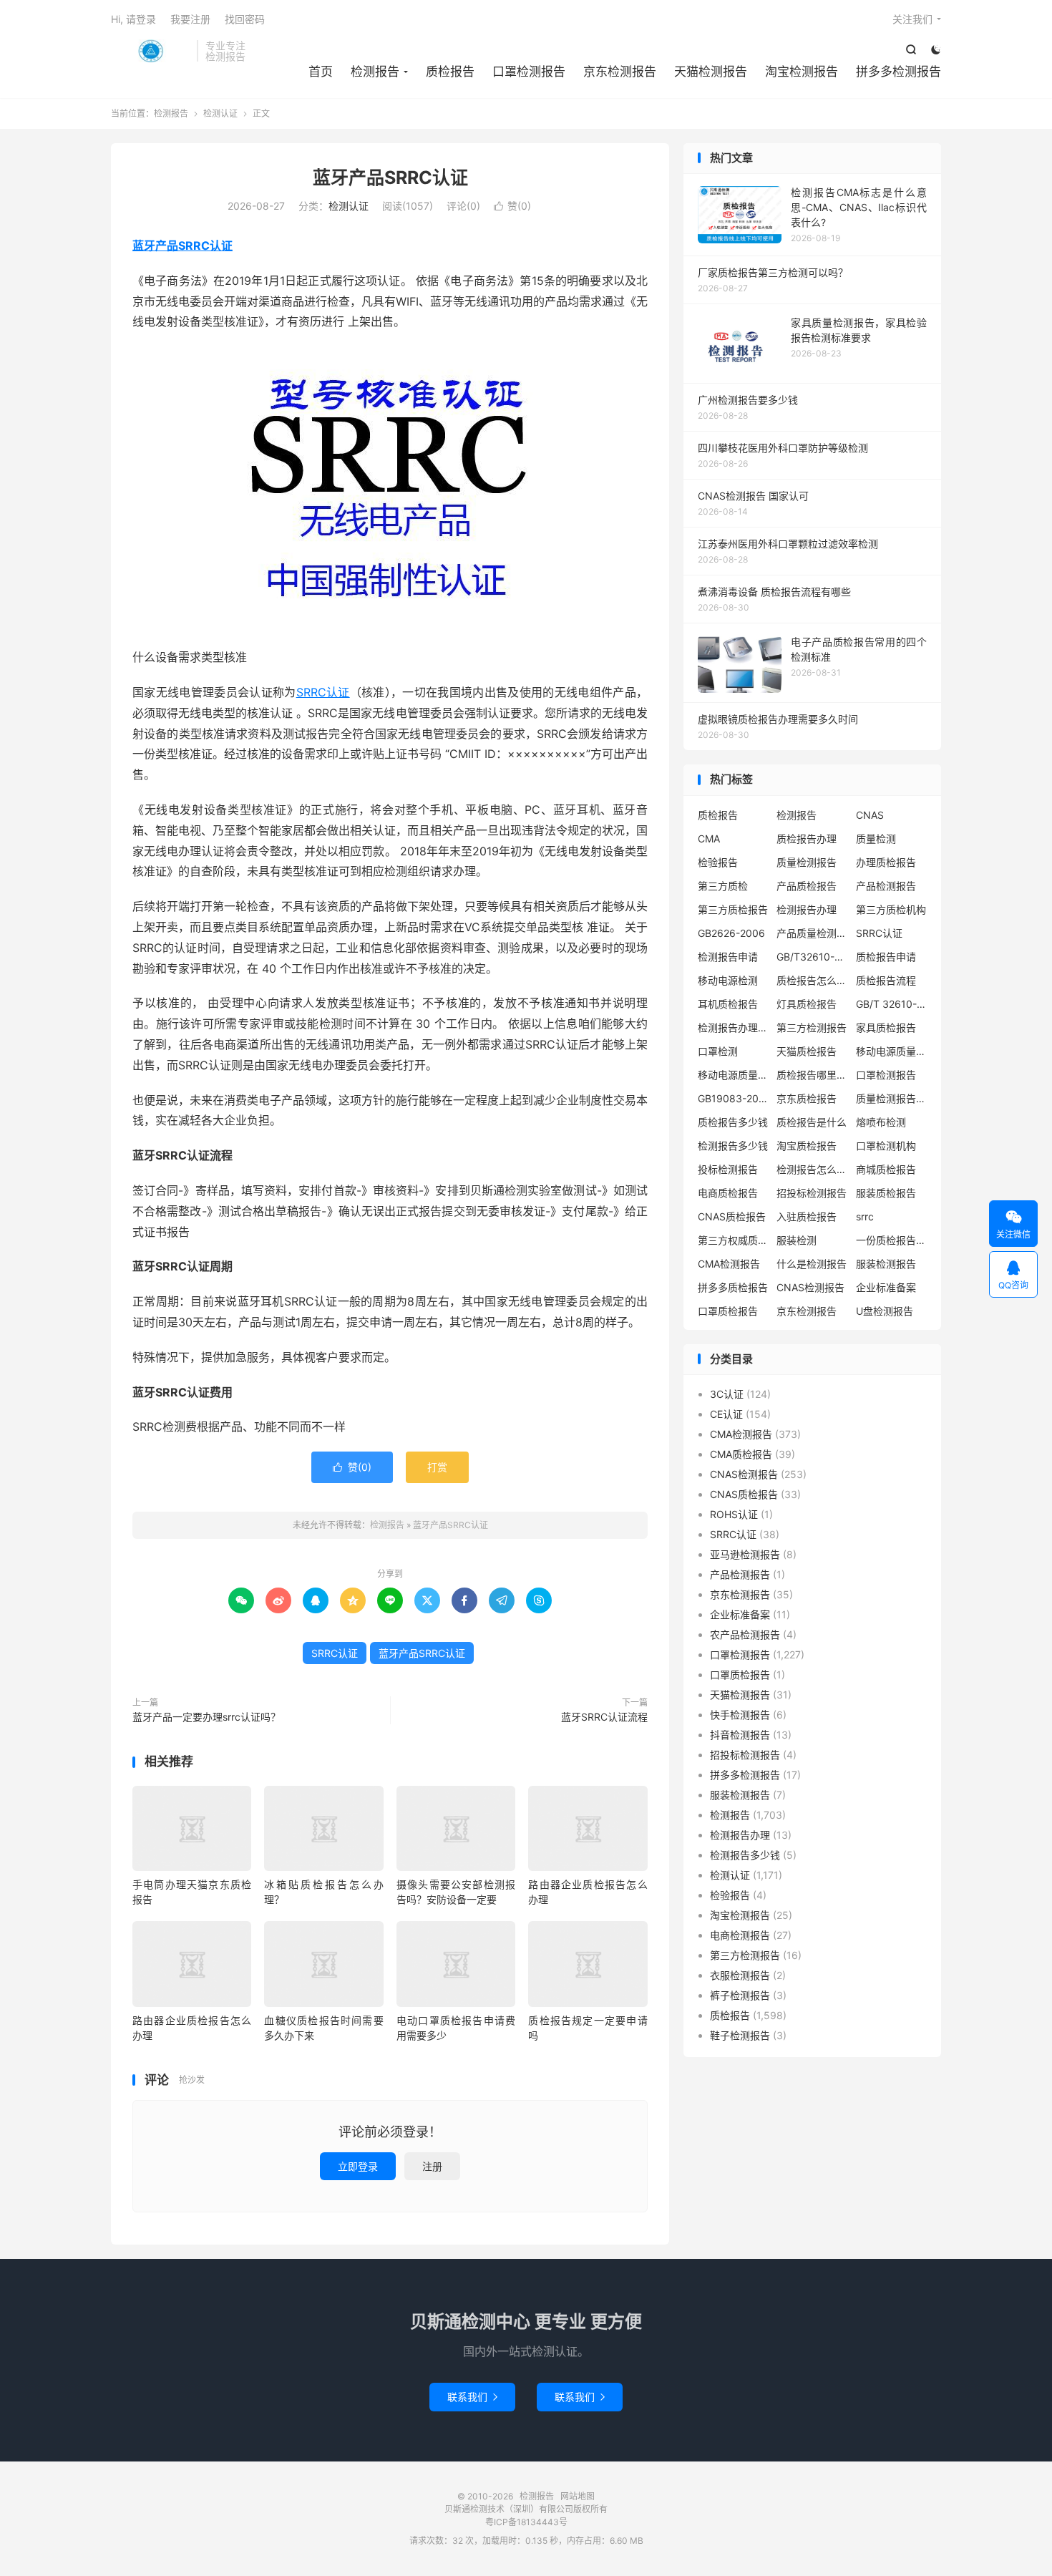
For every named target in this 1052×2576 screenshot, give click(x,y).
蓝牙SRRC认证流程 (604, 1717)
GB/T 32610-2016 (892, 1004)
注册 (432, 2166)
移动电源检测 (728, 980)
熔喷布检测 (881, 1122)
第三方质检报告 (733, 909)
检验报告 (718, 862)
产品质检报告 (807, 886)
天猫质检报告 (807, 1051)
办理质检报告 (886, 862)
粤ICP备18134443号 (526, 2522)
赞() (512, 206)
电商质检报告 (728, 1193)
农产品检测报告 (745, 1634)
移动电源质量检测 (734, 1075)
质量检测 (876, 839)
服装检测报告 (886, 1264)
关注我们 (912, 19)
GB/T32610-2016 (812, 957)
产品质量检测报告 (812, 933)
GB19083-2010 (734, 1098)
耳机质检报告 (728, 1004)
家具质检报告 (886, 1027)
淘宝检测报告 (802, 72)
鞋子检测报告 (740, 2035)
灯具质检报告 (807, 1004)
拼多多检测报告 (898, 72)
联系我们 (472, 2397)
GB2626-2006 (731, 933)
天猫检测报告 (711, 72)
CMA (709, 839)
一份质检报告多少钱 (892, 1240)
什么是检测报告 (812, 1264)
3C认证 (727, 1394)
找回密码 (245, 19)
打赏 (437, 1467)
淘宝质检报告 (807, 1146)
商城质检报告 (886, 1169)
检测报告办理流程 (734, 1027)
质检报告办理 (807, 839)
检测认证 (220, 113)
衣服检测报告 (740, 1975)
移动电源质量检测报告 (892, 1051)
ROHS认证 (734, 1514)
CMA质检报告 (741, 1454)
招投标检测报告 (812, 1193)
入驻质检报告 (807, 1216)
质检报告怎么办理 (812, 980)
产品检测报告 (886, 886)
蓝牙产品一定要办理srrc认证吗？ (206, 1717)
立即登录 (358, 2166)
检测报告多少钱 (733, 1146)
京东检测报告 (620, 72)
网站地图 (578, 2496)
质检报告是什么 (812, 1122)
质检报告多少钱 (733, 1122)
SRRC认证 (323, 692)
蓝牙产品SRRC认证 (390, 178)
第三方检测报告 (812, 1027)
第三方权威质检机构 (734, 1240)
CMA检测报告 (729, 1264)
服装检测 (797, 1240)
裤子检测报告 (740, 1995)
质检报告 (450, 72)
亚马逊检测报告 (745, 1554)
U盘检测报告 (885, 1311)
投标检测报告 (728, 1169)
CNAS (870, 815)
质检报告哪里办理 (812, 1075)
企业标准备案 (886, 1287)
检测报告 (150, 51)
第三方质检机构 (891, 909)
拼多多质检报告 (733, 1287)
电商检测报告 (740, 1935)
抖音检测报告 (740, 1735)
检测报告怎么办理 (812, 1169)
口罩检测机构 (886, 1146)
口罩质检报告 (728, 1311)
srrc (865, 1216)
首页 (321, 72)
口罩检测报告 (529, 72)
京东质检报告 (807, 1098)
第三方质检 (723, 886)
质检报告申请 (886, 957)
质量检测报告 (807, 862)
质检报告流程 (886, 980)
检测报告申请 (728, 957)
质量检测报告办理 (892, 1098)
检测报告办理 (807, 909)
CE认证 (726, 1414)
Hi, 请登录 (133, 19)
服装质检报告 (886, 1193)
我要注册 (190, 19)
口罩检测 (718, 1051)
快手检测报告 (740, 1715)
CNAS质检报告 (732, 1216)
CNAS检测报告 (810, 1287)
